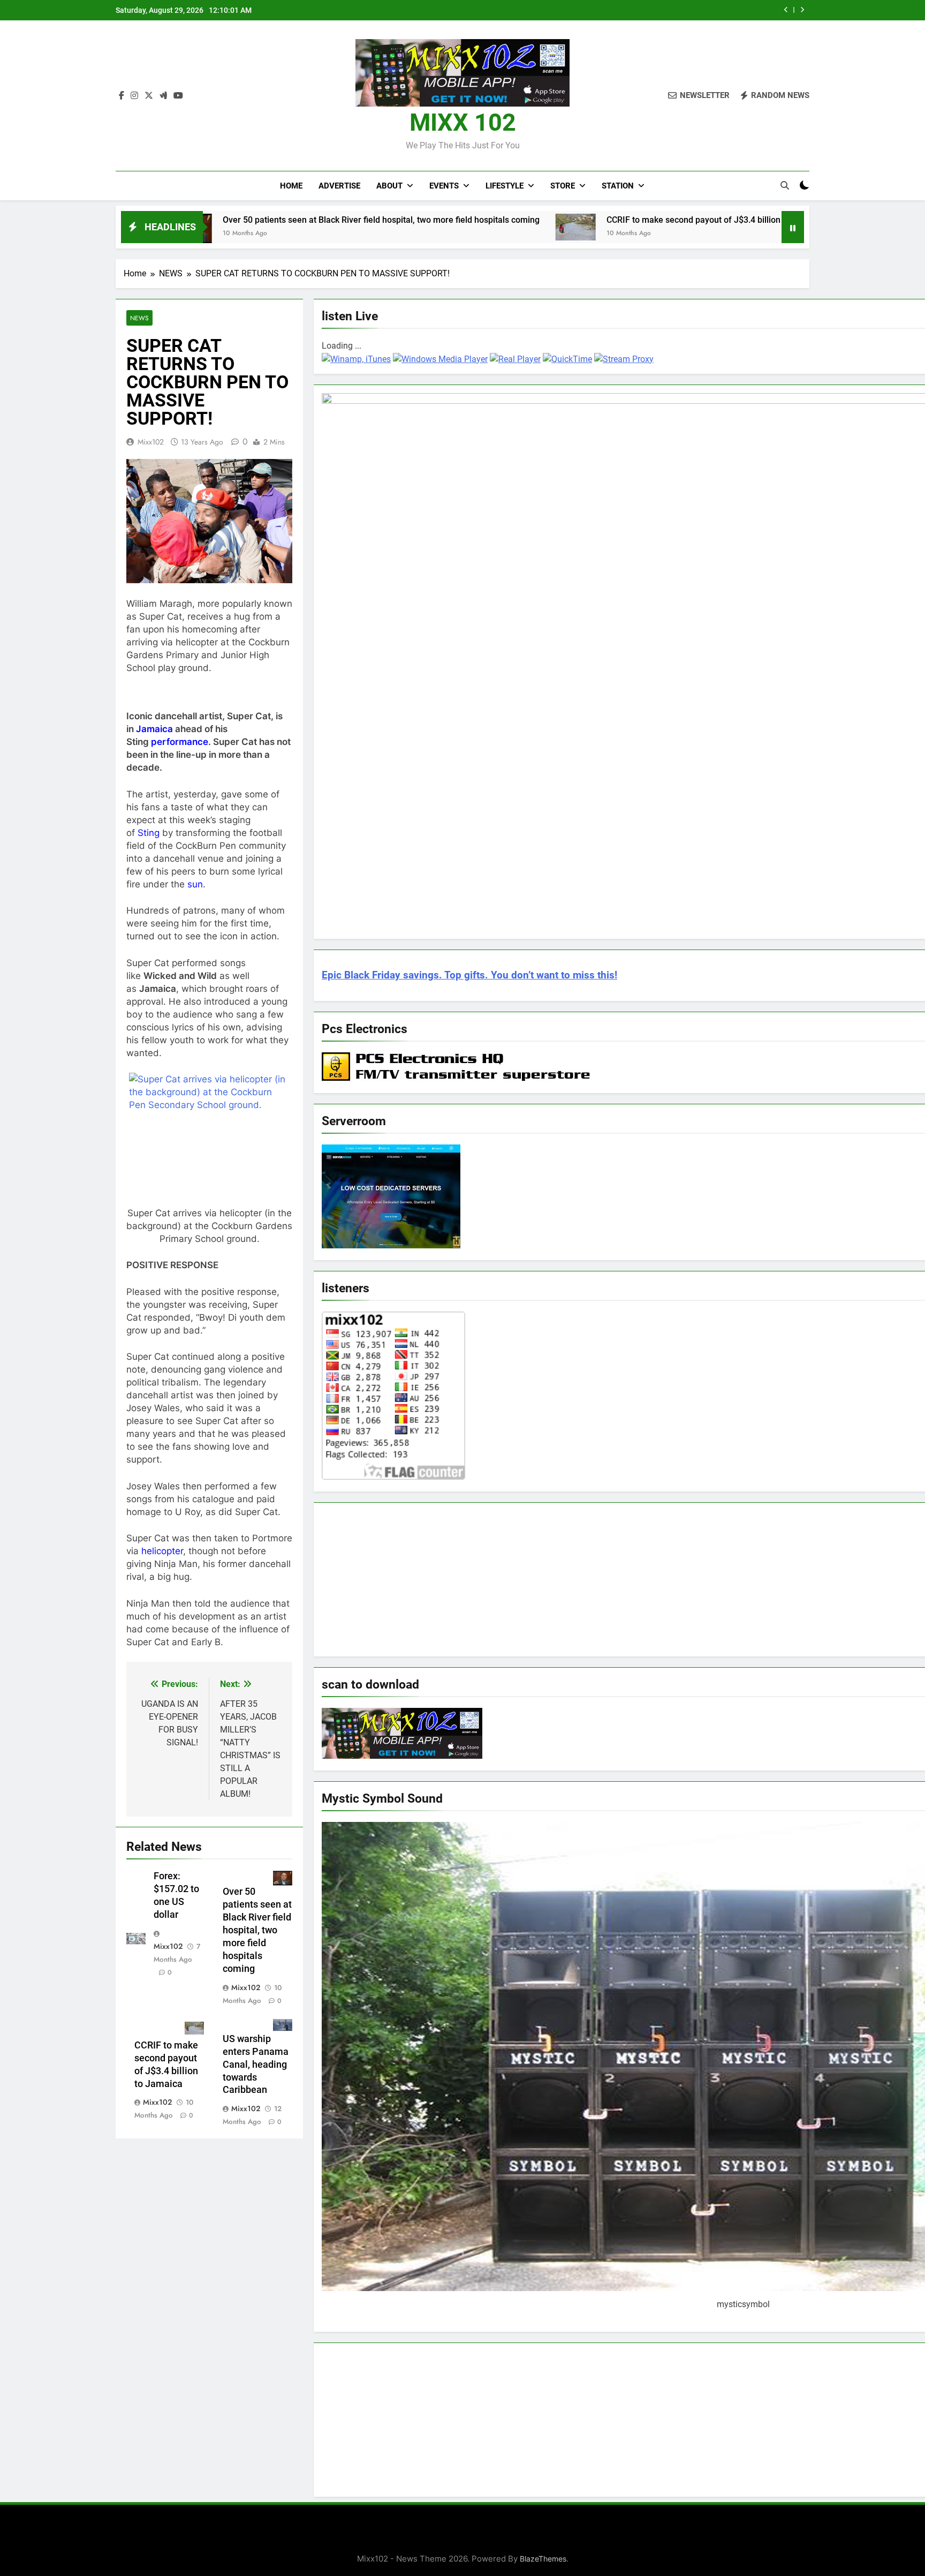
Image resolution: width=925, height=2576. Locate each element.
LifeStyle (505, 186)
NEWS (139, 318)
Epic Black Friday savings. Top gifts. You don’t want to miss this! (469, 975)
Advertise (339, 186)
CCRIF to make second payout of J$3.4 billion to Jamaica (654, 10)
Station (618, 186)
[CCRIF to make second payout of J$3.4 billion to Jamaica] (443, 227)
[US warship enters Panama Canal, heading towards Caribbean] (731, 226)
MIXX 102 (463, 122)
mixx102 (151, 442)
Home (291, 186)
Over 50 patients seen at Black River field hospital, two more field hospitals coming (249, 220)
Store (563, 186)
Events (444, 186)
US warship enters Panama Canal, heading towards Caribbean (256, 2065)
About (389, 186)
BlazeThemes (543, 2559)
